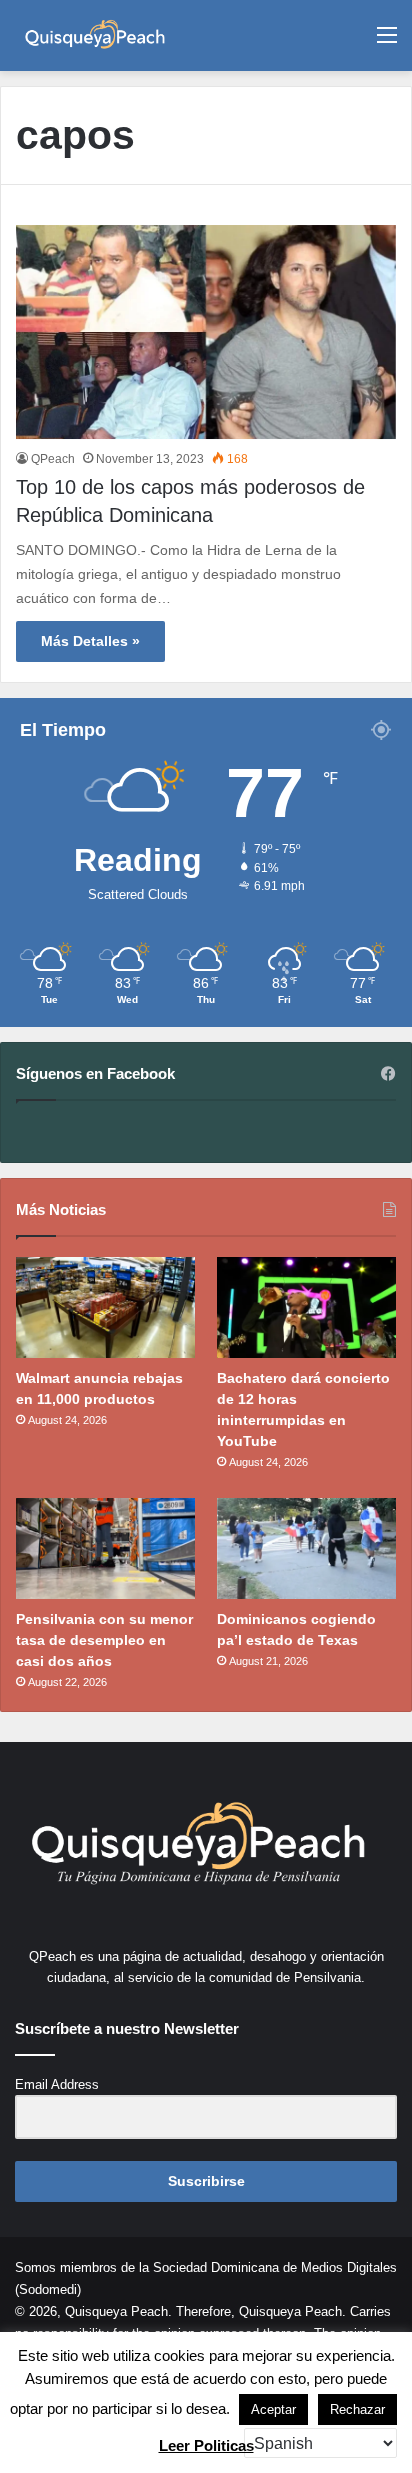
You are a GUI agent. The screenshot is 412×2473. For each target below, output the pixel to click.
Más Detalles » (90, 641)
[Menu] (387, 42)
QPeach (53, 459)
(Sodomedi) (48, 2289)
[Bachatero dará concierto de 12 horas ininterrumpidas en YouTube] (306, 1307)
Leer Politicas (206, 2445)
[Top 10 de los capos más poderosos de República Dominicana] (206, 332)
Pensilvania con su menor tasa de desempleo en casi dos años (104, 1640)
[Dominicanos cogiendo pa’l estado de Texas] (306, 1548)
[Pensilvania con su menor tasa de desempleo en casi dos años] (105, 1548)
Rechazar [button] (357, 2409)
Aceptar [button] (273, 2409)
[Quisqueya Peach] (95, 35)
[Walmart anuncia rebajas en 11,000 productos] (105, 1307)
